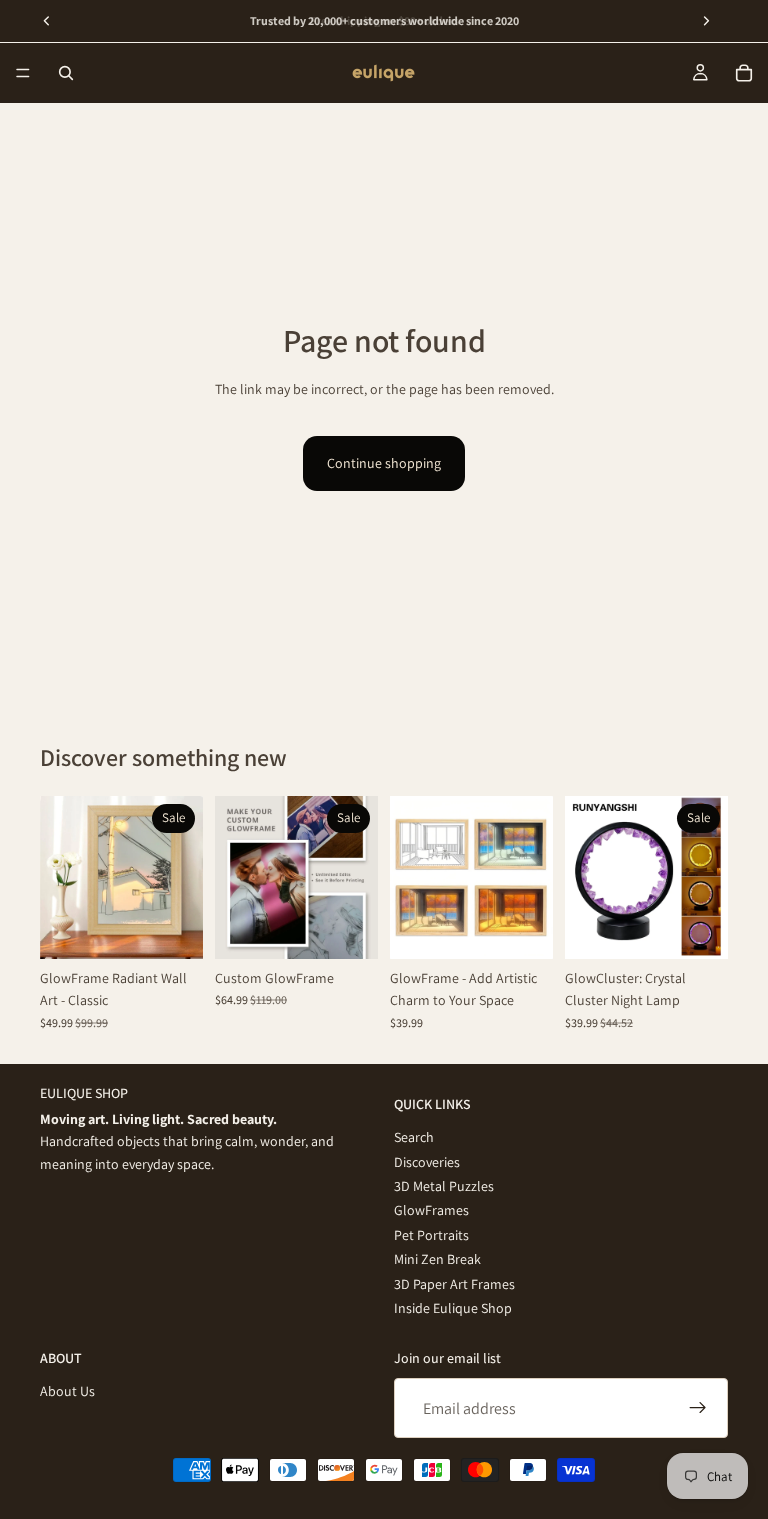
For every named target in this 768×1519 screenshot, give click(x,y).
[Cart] (744, 73)
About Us (67, 1391)
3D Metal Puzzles (444, 1185)
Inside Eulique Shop (453, 1307)
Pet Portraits (431, 1234)
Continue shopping (384, 463)
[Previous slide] (62, 877)
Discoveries (427, 1161)
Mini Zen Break (437, 1259)
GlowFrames (431, 1210)
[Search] (66, 73)
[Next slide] (181, 877)
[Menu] (23, 73)
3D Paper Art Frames (454, 1283)
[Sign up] (698, 1408)
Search (414, 1137)
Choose (189, 928)
